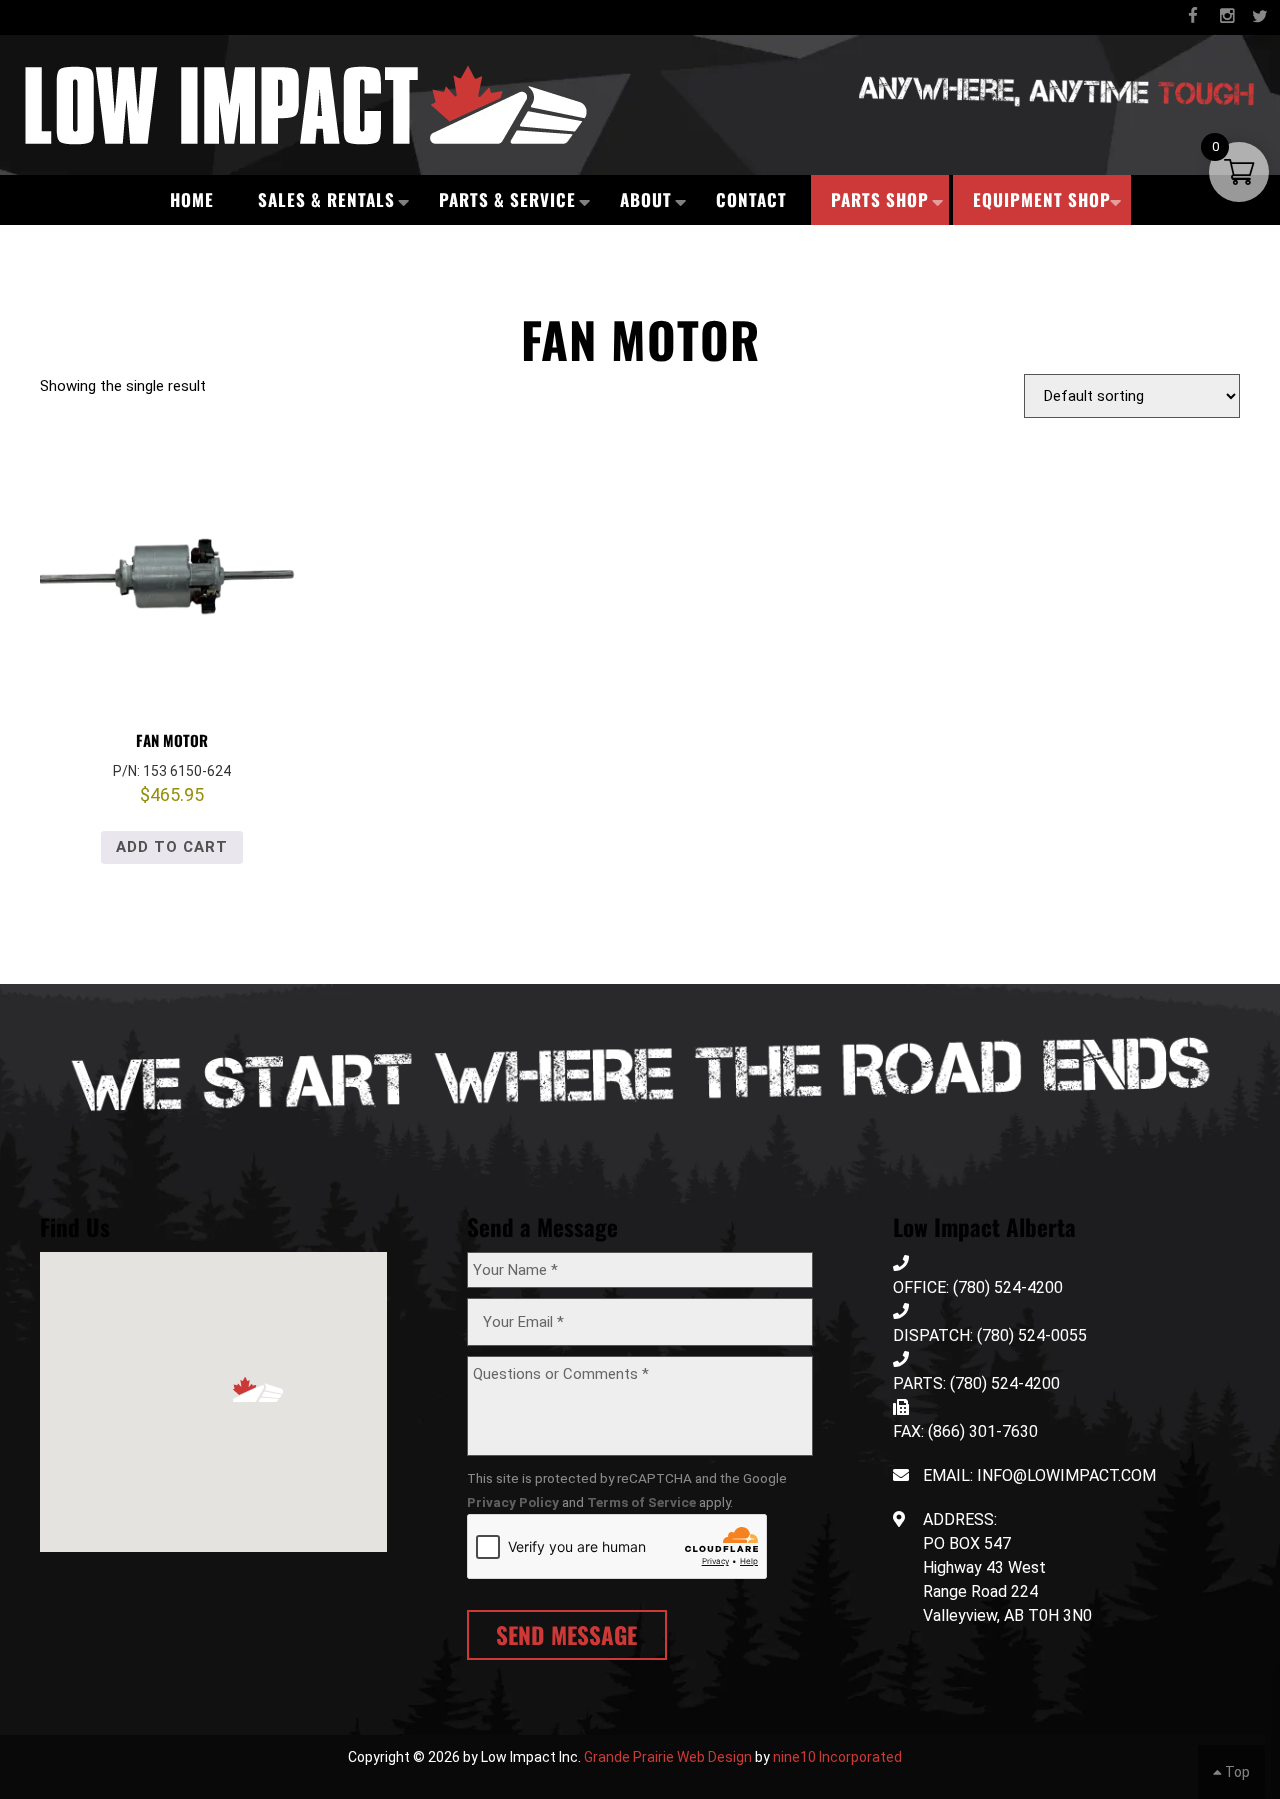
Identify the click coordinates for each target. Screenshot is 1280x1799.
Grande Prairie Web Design (668, 1757)
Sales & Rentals (326, 199)
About (646, 199)
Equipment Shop (1042, 199)
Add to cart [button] (172, 847)
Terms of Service (641, 1502)
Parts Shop (880, 199)
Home (192, 199)
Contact (751, 199)
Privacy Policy (513, 1502)
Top (1236, 1772)
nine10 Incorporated (837, 1757)
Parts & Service (507, 199)
